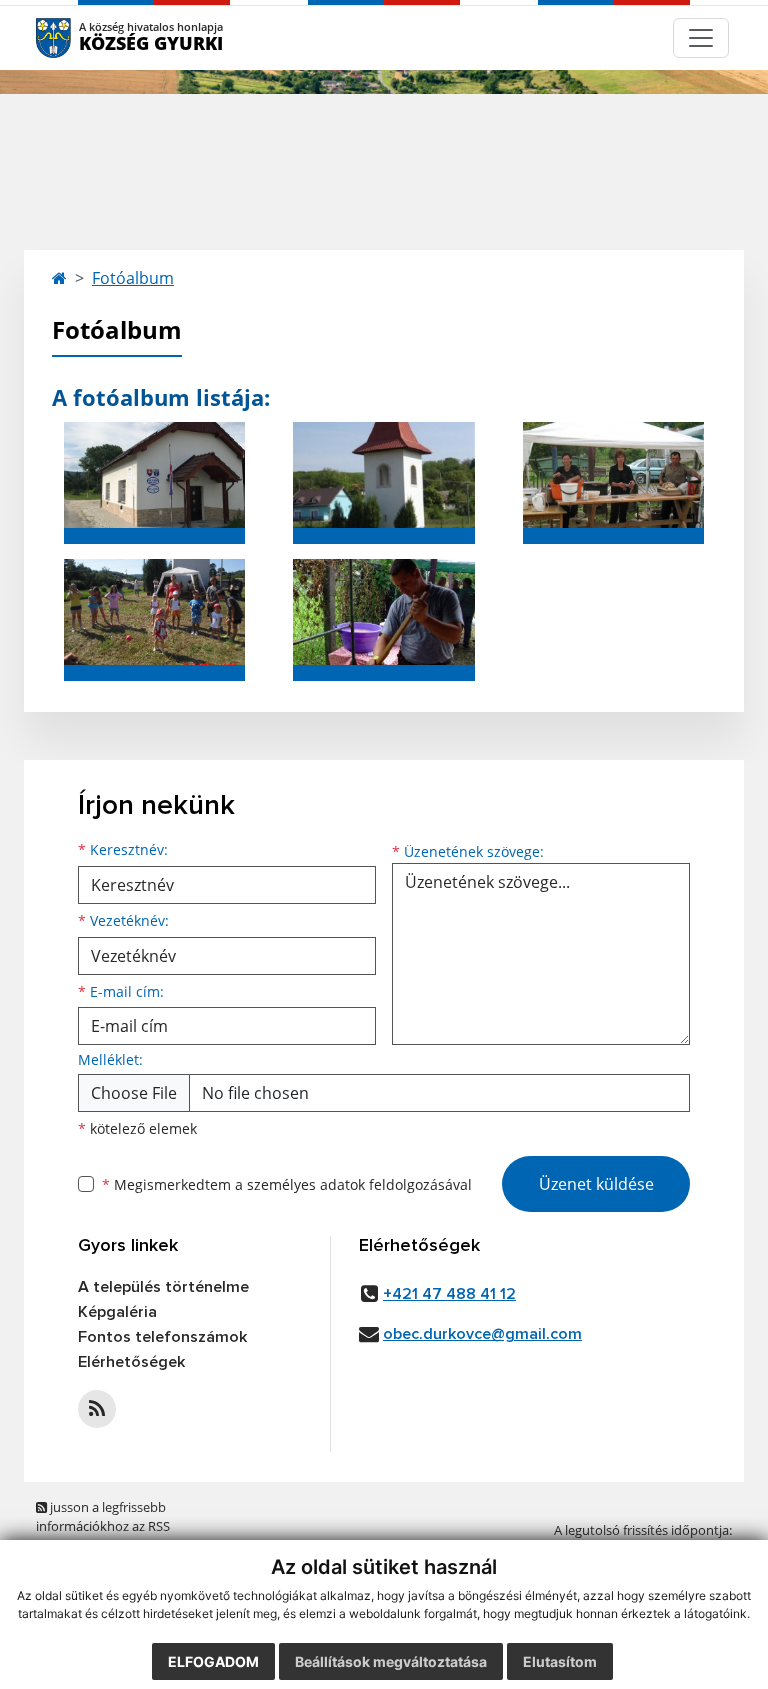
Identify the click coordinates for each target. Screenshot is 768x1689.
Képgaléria (117, 1312)
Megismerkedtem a (287, 1184)
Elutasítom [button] (560, 1661)
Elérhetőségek (131, 1362)
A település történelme (163, 1287)
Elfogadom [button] (213, 1661)
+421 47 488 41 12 (449, 1294)
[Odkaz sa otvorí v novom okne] (97, 1409)
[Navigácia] (701, 38)
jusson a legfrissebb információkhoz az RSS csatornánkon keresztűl (106, 1526)
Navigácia (83, 37)
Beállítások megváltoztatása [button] (391, 1661)
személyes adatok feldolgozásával (359, 1184)
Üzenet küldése (596, 1184)
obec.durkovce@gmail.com (482, 1334)
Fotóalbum (133, 278)
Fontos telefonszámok (162, 1337)
